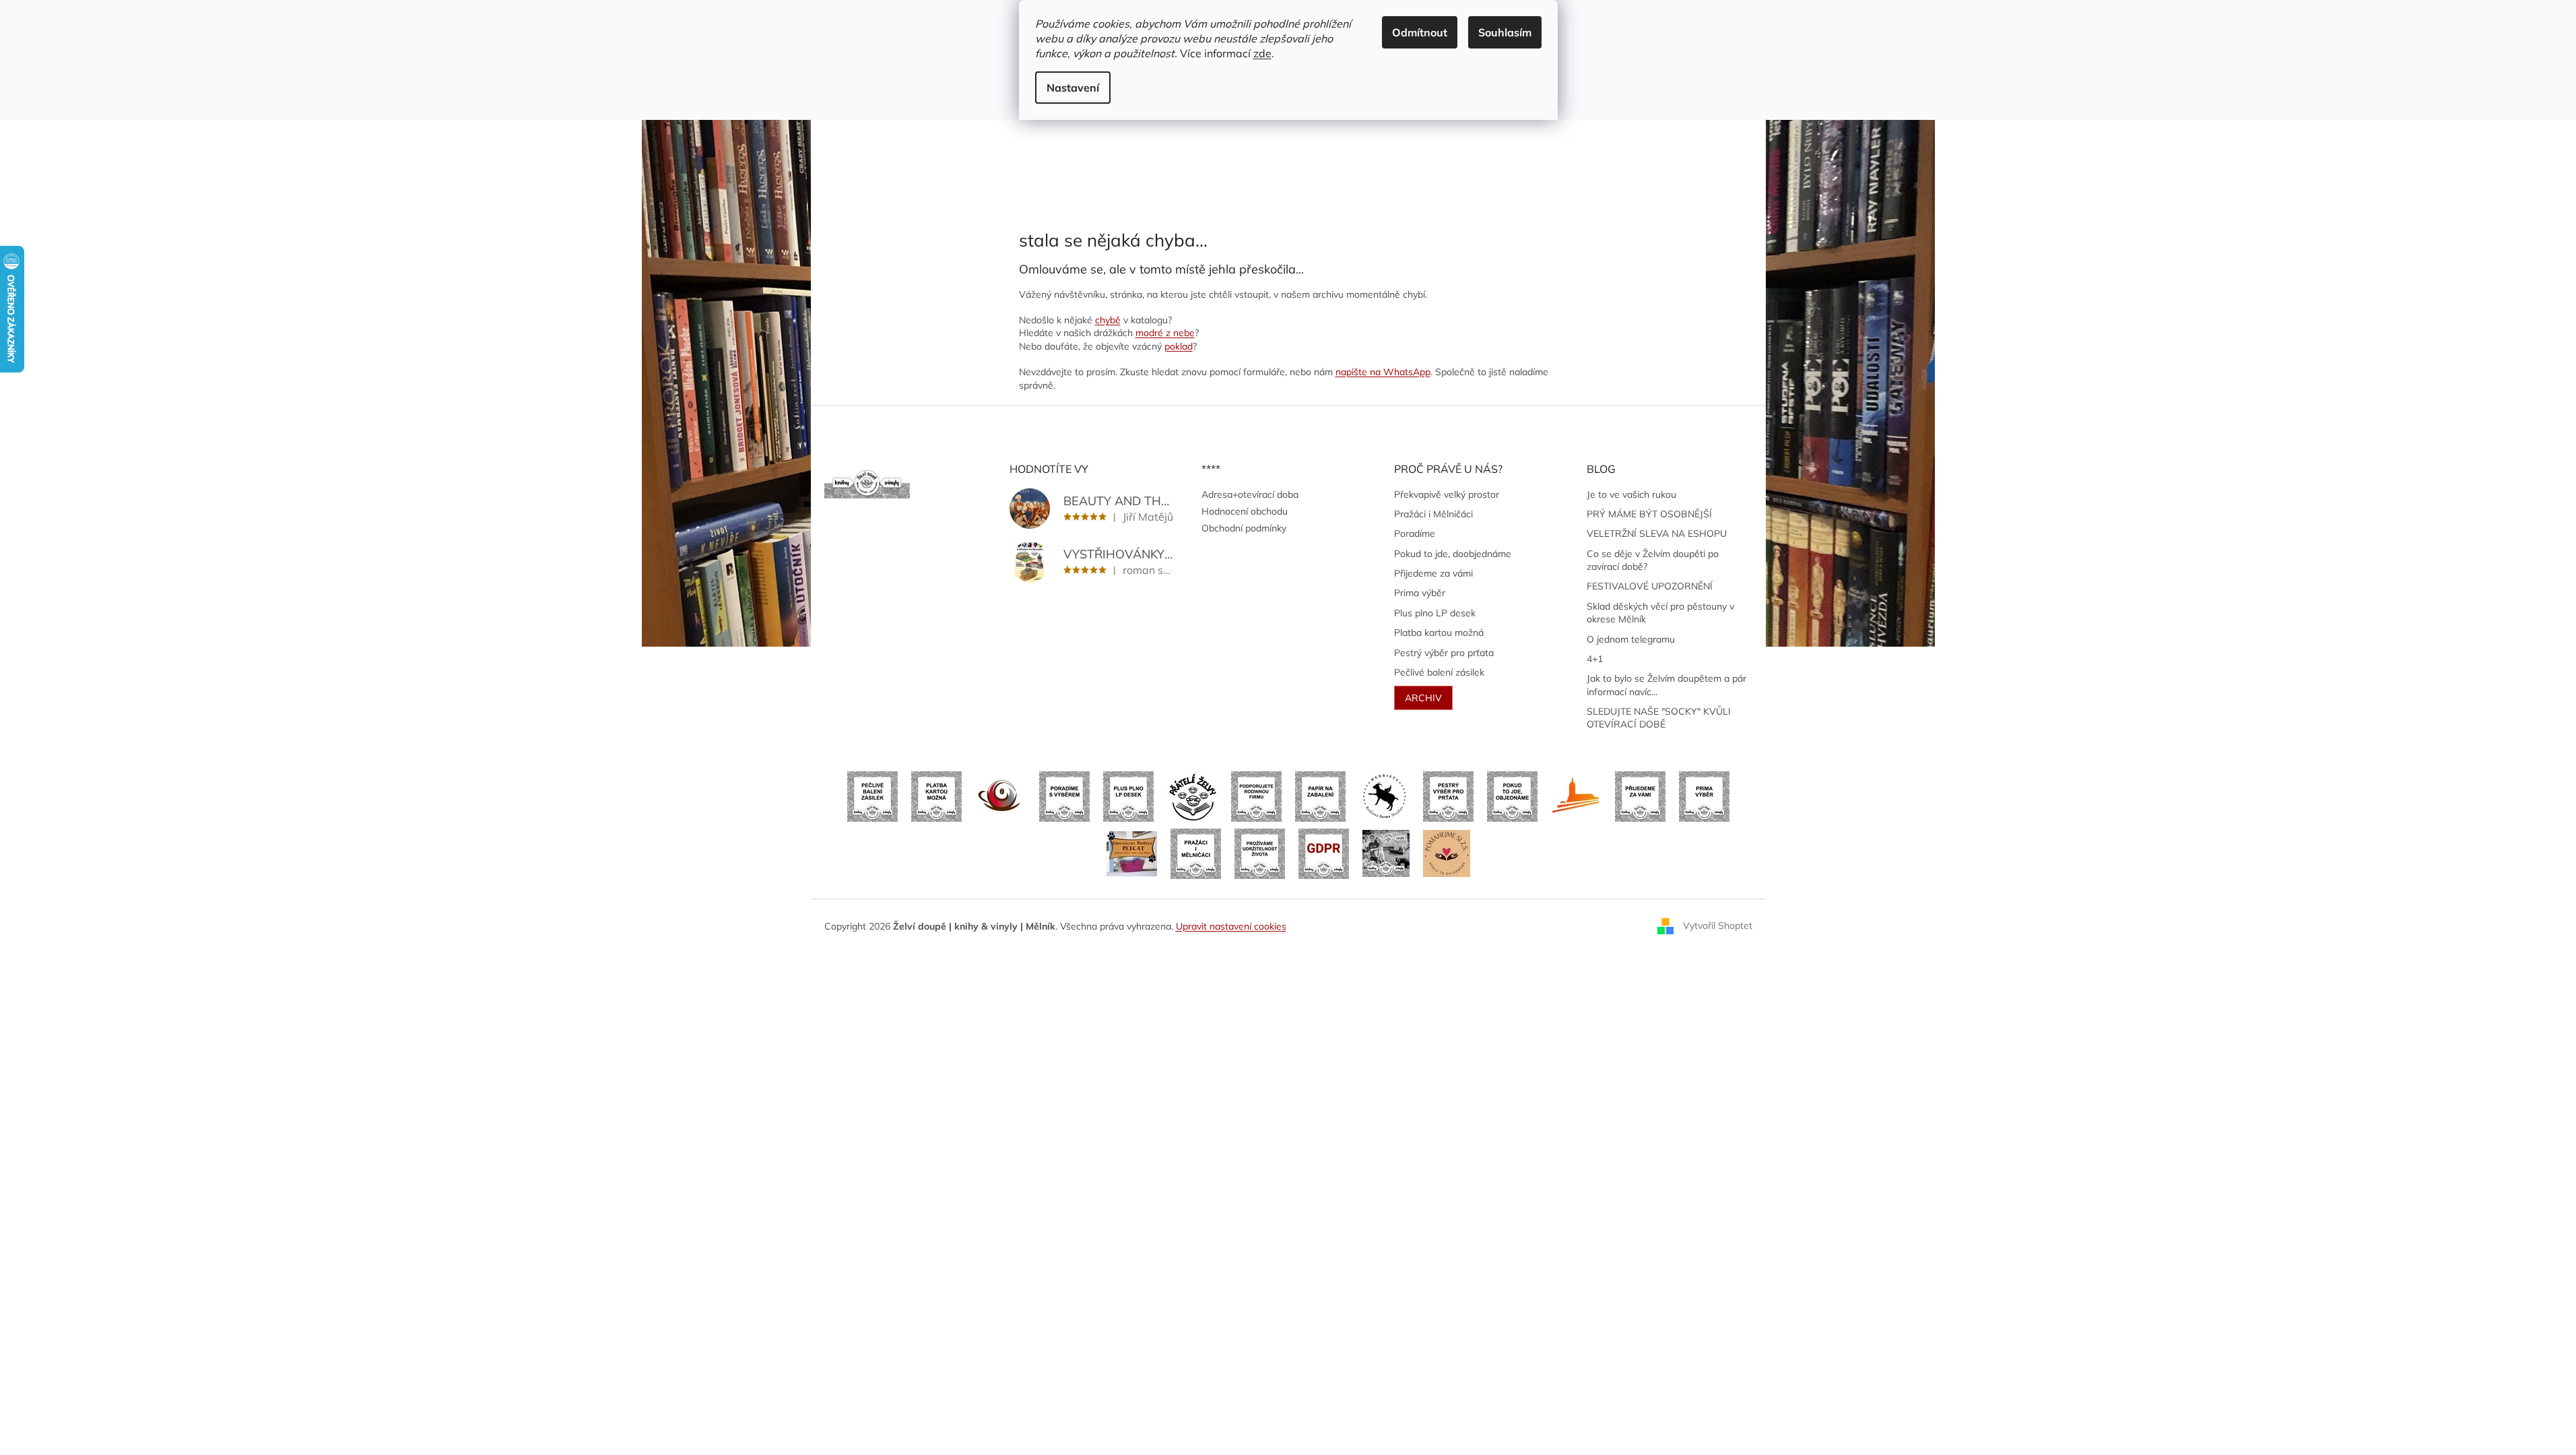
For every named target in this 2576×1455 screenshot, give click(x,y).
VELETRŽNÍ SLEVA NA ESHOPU (1657, 533)
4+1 (1595, 659)
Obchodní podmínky (1244, 528)
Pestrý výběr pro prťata (1444, 653)
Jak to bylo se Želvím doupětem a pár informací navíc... (1666, 685)
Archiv (1423, 698)
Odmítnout (1420, 32)
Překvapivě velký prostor (1447, 494)
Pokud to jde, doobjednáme (1453, 554)
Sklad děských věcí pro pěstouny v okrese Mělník (1660, 613)
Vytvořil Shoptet (1718, 926)
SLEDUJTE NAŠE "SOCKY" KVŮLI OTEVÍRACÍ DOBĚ (1659, 718)
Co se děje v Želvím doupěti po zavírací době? (1653, 560)
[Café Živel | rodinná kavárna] (1000, 796)
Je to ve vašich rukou (1631, 494)
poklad (1179, 346)
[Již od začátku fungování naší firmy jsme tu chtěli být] (1196, 853)
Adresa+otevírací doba (1250, 494)
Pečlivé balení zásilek (1439, 672)
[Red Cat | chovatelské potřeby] (1132, 853)
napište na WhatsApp (1383, 372)
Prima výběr (1420, 593)
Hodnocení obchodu (1245, 511)
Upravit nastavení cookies (1231, 926)
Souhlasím (1505, 32)
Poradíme (1415, 533)
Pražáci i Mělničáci (1433, 514)
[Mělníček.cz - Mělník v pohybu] (1576, 796)
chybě (1108, 320)
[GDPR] (1324, 853)
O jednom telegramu (1631, 639)
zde (1262, 53)
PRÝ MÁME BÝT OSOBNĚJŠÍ (1649, 514)
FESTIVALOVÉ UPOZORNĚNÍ (1650, 586)
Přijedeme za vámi (1433, 573)
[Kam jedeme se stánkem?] (1386, 853)
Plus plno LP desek (1435, 613)
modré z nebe (1165, 333)
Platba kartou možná (1439, 633)
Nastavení (1073, 88)
